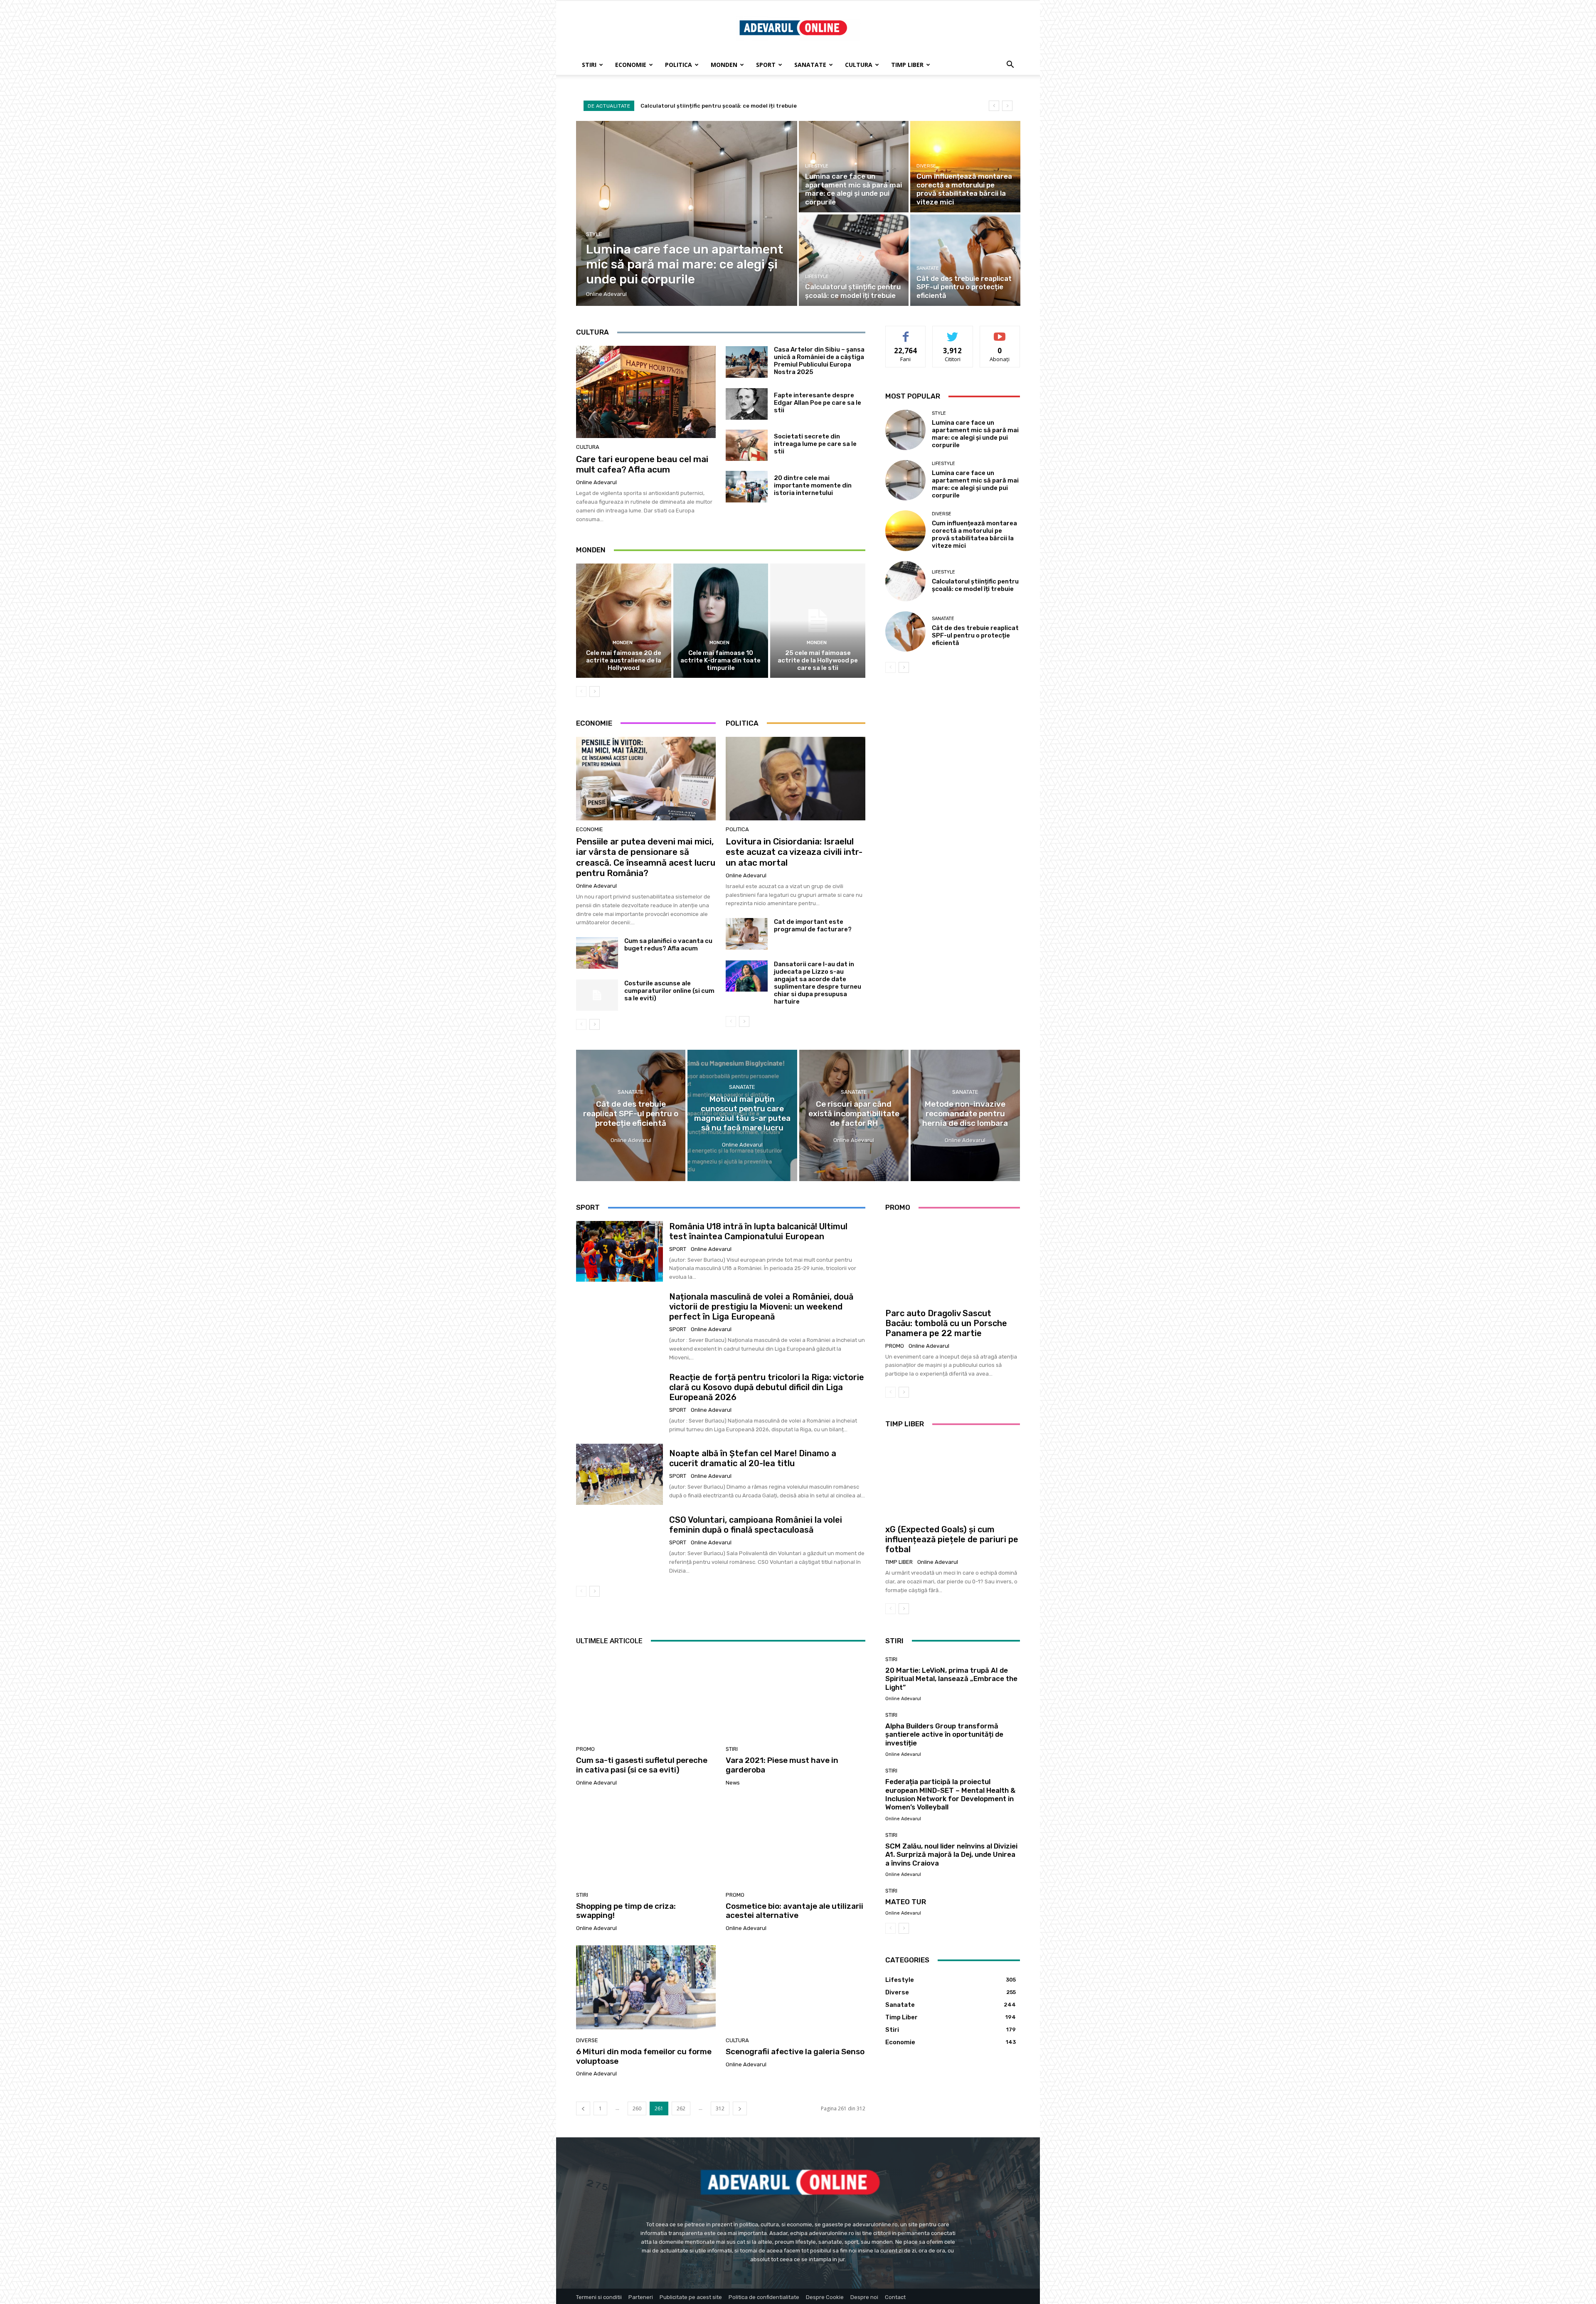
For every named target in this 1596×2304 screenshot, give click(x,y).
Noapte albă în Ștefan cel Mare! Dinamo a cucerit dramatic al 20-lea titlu (753, 1458)
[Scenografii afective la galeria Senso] (796, 1987)
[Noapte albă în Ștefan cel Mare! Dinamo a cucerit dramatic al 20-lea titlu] (619, 1474)
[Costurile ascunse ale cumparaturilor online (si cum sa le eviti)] (597, 995)
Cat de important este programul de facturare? (813, 926)
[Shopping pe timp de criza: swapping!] (646, 1842)
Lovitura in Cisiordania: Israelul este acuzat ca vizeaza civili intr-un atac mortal (794, 852)
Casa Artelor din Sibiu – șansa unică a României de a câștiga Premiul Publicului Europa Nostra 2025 (819, 361)
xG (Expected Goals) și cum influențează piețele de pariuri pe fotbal (952, 1539)
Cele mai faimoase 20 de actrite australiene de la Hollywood (624, 660)
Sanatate (810, 65)
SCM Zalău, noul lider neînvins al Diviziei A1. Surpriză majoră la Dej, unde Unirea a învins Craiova (951, 1855)
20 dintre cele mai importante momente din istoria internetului (813, 485)
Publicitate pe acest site (691, 2297)
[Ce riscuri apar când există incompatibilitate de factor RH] (854, 1115)
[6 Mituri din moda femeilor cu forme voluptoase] (646, 1987)
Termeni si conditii (599, 2297)
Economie (631, 65)
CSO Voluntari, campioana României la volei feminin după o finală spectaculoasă (756, 1525)
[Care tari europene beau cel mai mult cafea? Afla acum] (646, 392)
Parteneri (641, 2297)
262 (681, 2108)
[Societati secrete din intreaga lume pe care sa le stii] (747, 446)
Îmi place (906, 332)
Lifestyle (817, 166)
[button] (1010, 65)
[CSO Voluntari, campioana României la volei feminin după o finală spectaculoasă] (619, 1545)
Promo (895, 1346)
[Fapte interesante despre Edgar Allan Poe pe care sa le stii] (747, 404)
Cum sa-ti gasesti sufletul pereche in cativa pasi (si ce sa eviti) (642, 1765)
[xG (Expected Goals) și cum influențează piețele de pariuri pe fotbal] (953, 1478)
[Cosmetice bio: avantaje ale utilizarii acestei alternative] (796, 1842)
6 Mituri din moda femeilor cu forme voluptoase (644, 2056)
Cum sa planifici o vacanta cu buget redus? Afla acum (668, 945)
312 (720, 2108)
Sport (766, 65)
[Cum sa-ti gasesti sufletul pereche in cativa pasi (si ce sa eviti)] (646, 1696)
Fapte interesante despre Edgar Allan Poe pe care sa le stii (818, 403)
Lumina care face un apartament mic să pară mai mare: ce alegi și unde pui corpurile (757, 106)
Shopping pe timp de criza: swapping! (626, 1911)
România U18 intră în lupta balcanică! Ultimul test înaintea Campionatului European (758, 1231)
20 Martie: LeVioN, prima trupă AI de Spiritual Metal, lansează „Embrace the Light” (951, 1679)
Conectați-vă (953, 332)
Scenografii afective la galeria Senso (795, 2052)
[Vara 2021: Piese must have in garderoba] (796, 1696)
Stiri (589, 65)
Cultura (859, 65)
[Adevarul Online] (798, 28)
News (733, 1783)
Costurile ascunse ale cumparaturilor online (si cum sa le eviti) (669, 991)
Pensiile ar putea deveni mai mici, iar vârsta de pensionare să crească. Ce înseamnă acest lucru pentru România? (646, 857)
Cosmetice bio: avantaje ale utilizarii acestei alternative (794, 1911)
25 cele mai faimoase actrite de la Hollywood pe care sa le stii (818, 660)
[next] (1007, 106)
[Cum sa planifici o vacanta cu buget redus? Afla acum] (597, 953)
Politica (679, 65)
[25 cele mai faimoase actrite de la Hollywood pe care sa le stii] (818, 620)
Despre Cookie (825, 2297)
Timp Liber (907, 65)
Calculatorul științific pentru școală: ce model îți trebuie (975, 585)
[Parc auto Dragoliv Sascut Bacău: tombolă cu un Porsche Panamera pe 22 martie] (953, 1261)
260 (637, 2108)
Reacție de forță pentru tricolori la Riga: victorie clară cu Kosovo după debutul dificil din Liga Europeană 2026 (767, 1387)
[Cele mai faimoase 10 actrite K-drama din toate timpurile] (721, 620)
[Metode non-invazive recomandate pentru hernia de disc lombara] (965, 1115)
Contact (895, 2297)
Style (594, 234)
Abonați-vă (1000, 332)
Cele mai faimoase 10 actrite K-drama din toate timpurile (720, 660)
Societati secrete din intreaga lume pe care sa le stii (815, 444)
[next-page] (595, 692)
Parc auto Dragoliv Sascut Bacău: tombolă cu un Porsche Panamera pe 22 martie (946, 1323)
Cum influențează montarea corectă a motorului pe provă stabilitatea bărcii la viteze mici (974, 534)
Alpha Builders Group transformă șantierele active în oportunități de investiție (944, 1734)
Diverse (926, 166)
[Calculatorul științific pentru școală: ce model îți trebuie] (854, 260)
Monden (724, 65)
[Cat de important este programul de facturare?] (747, 934)
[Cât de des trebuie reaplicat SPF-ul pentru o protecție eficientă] (965, 260)
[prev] (994, 106)
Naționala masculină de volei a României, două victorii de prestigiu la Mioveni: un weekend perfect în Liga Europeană (761, 1307)
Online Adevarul (596, 482)
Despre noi (864, 2297)
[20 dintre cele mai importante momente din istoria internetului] (747, 487)
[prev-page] (581, 692)
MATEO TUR (906, 1902)
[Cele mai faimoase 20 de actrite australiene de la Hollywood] (624, 620)
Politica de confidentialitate (764, 2297)
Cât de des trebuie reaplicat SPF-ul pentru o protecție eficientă (975, 635)
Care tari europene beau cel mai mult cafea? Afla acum (642, 464)
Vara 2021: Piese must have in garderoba (782, 1765)
